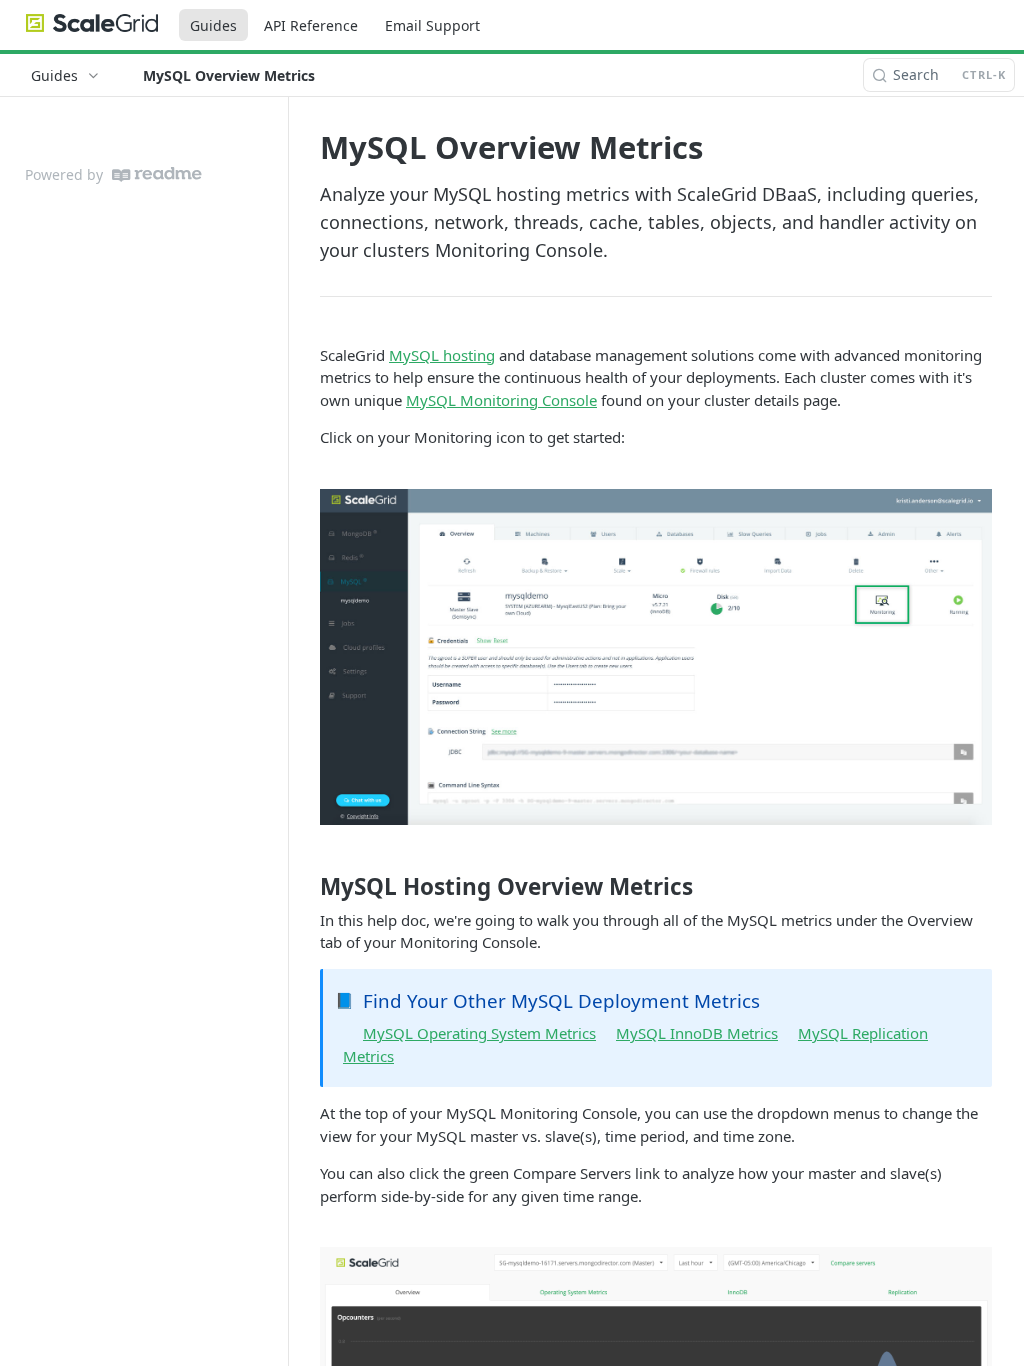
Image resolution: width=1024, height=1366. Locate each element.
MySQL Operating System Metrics (479, 1033)
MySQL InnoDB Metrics (697, 1033)
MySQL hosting (442, 355)
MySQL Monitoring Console (501, 400)
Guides (213, 25)
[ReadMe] (157, 174)
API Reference (311, 25)
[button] (656, 657)
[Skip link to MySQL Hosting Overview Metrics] (306, 887)
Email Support (432, 25)
